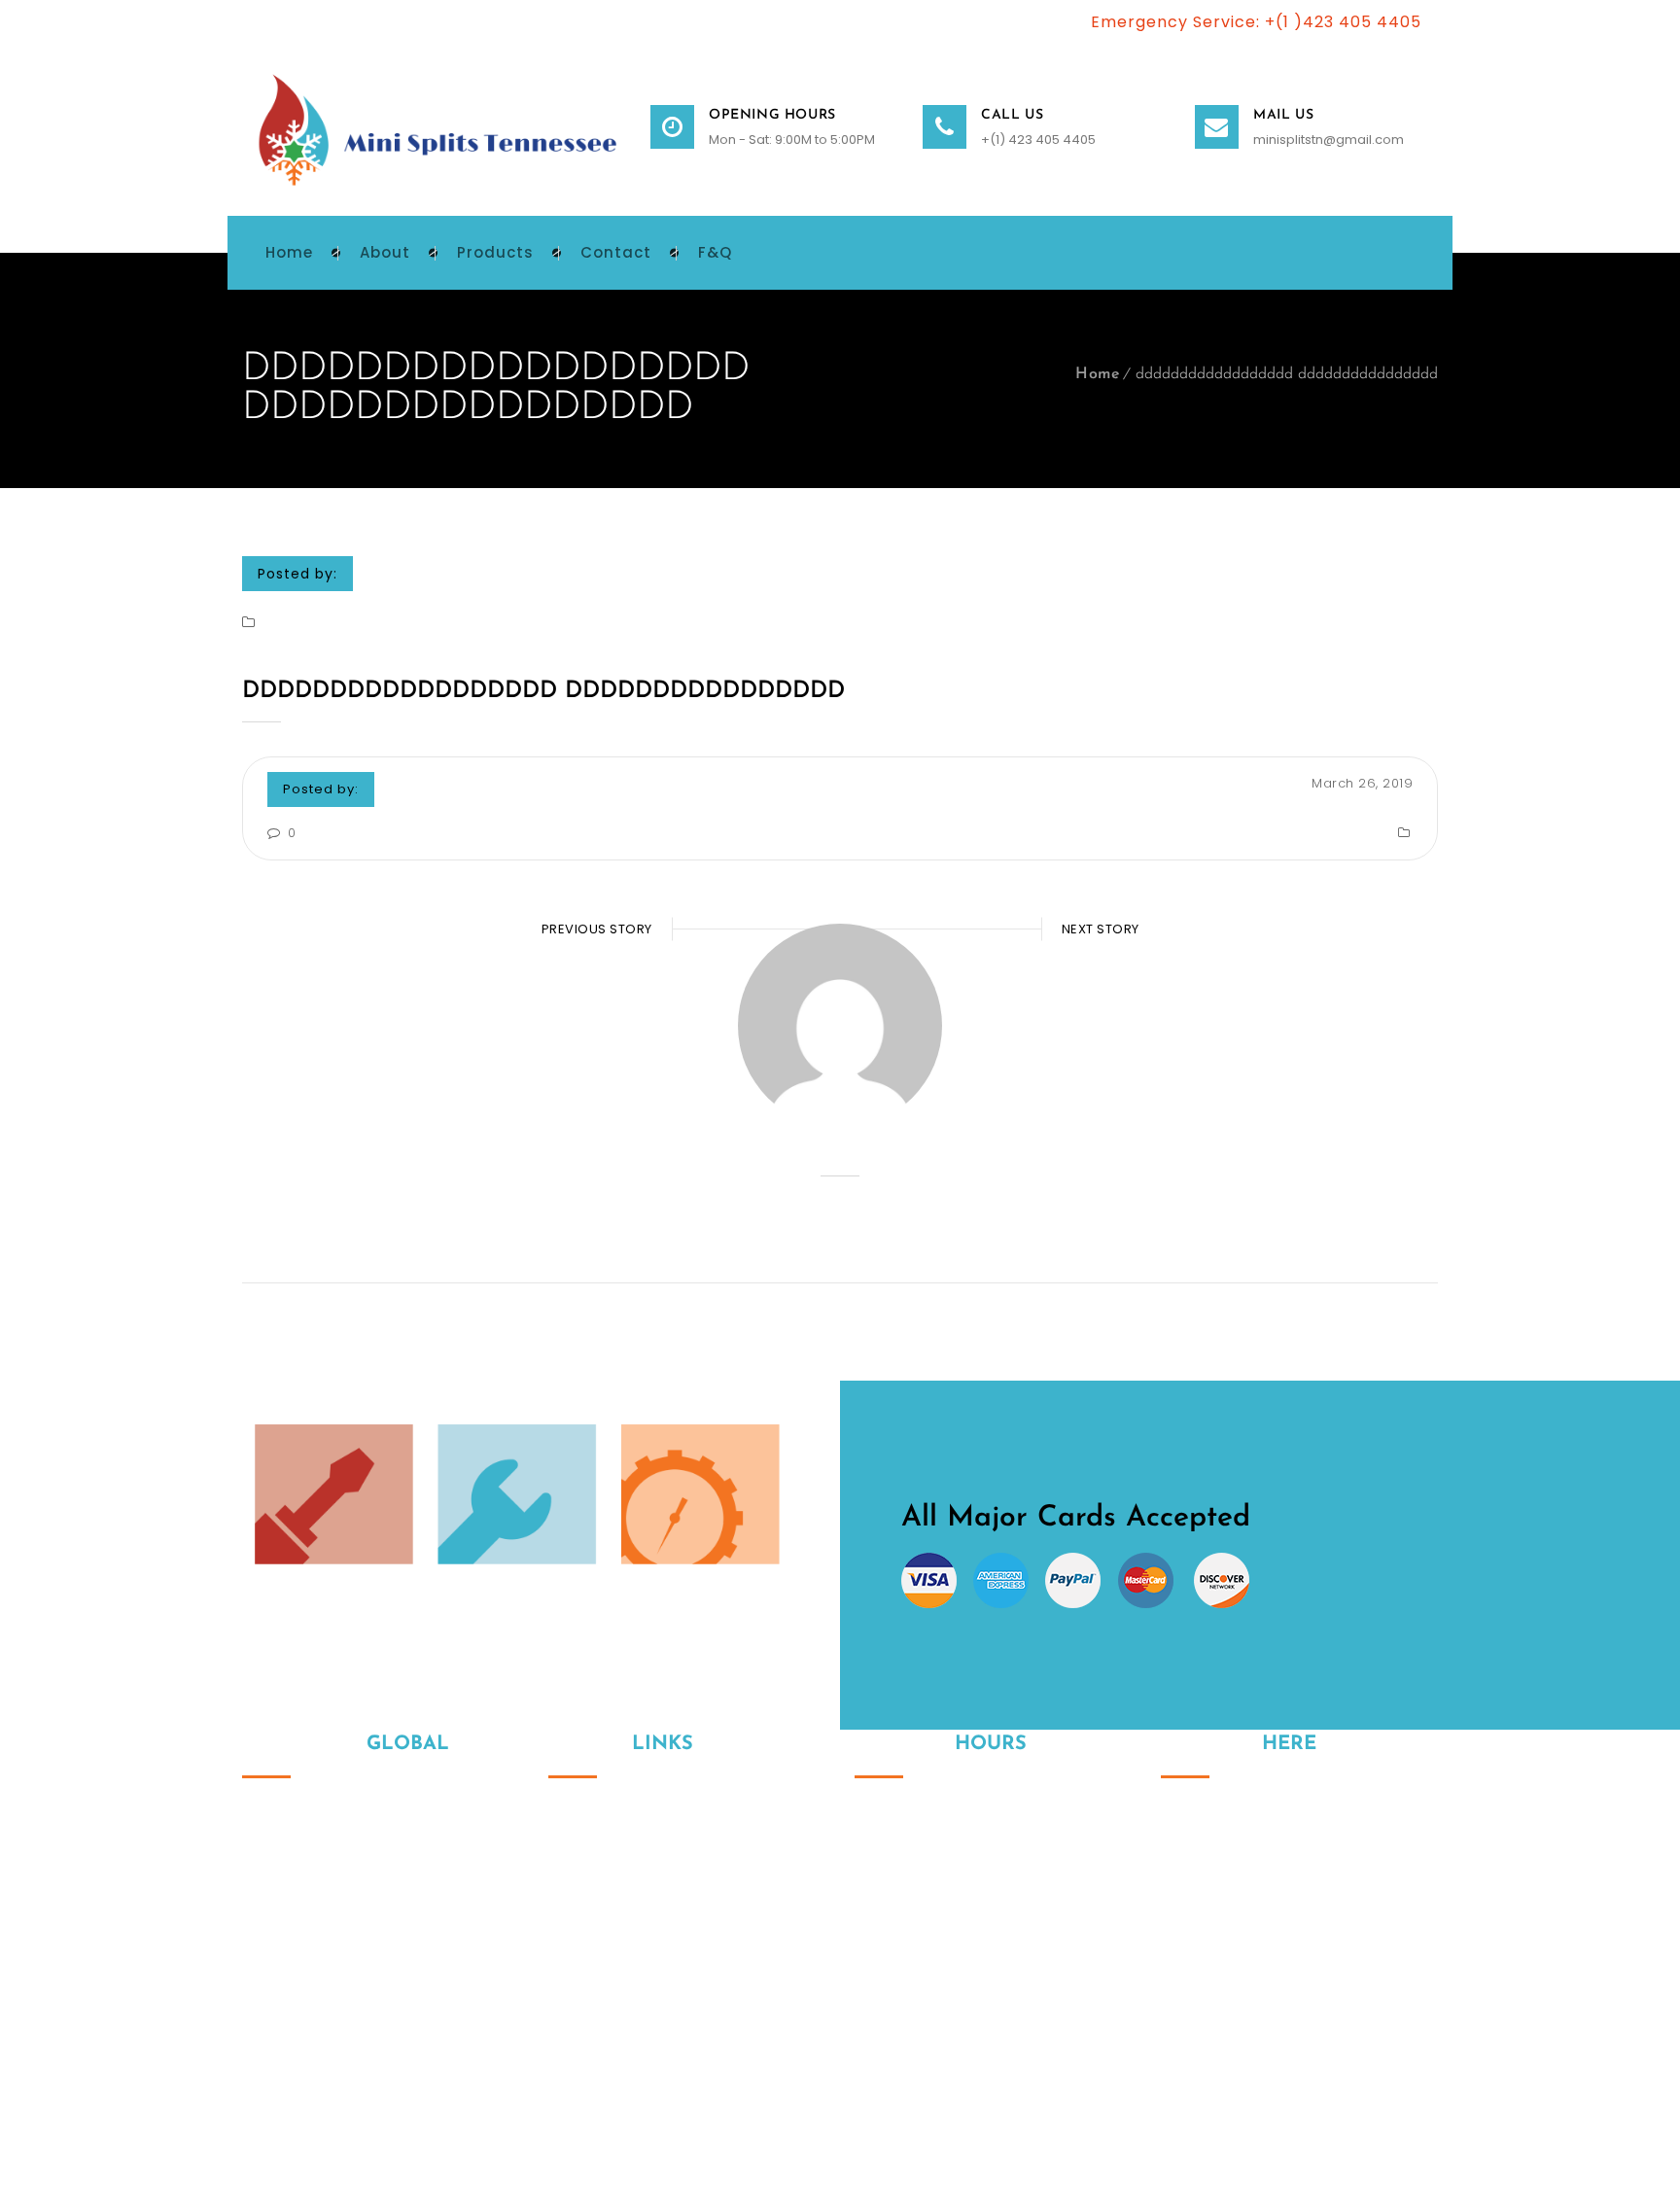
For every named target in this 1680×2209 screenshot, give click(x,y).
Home (1098, 374)
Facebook (1216, 1977)
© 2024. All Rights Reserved (332, 2102)
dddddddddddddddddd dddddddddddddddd (543, 691)
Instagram (1175, 1977)
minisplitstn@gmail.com (1329, 140)
